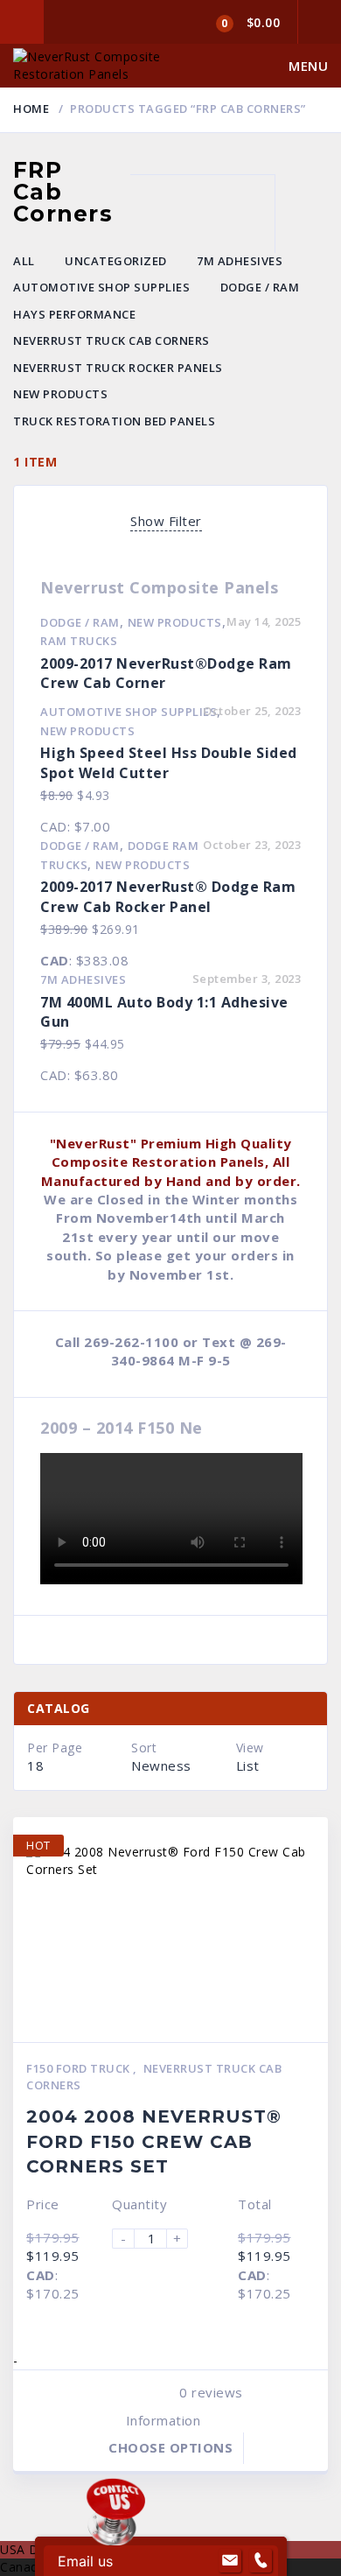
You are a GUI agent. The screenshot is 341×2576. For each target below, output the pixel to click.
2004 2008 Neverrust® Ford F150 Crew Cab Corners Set (154, 2141)
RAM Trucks (79, 641)
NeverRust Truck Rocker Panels (118, 368)
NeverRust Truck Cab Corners (111, 340)
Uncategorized (116, 261)
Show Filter (166, 521)
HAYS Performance (74, 314)
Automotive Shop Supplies (101, 287)
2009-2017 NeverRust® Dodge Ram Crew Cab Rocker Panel (168, 897)
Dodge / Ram (260, 287)
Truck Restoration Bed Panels (114, 421)
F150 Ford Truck (80, 2068)
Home (31, 109)
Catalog (59, 1708)
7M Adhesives (240, 261)
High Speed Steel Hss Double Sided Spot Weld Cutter (169, 763)
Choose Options (170, 2447)
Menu (308, 66)
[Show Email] (230, 2561)
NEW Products (60, 394)
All (24, 261)
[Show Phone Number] (261, 2561)
